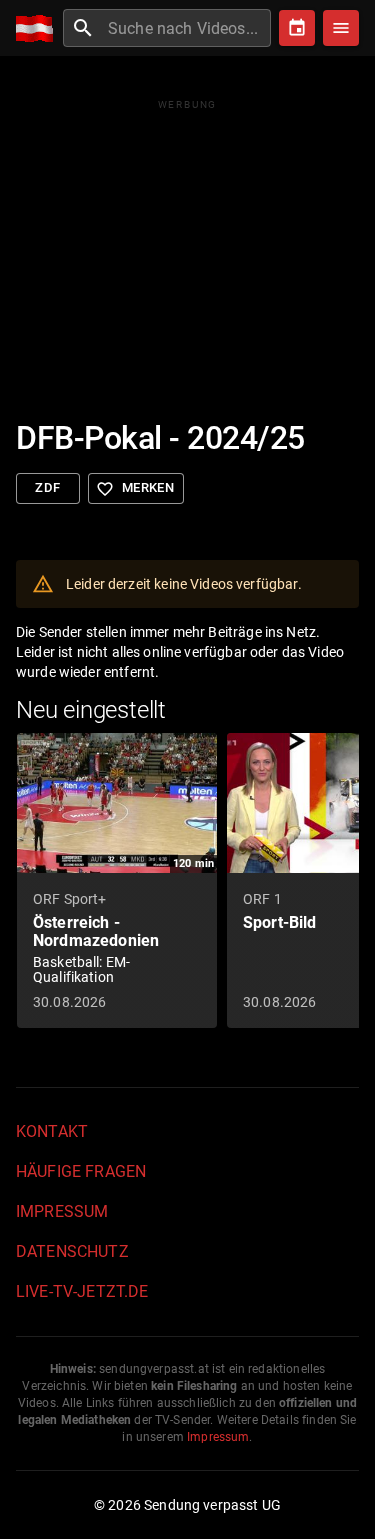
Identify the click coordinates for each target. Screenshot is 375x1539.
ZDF (47, 487)
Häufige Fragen (81, 1171)
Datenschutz (72, 1251)
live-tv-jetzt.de (82, 1291)
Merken (135, 489)
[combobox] (187, 28)
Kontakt (52, 1131)
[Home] (39, 28)
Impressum (62, 1211)
